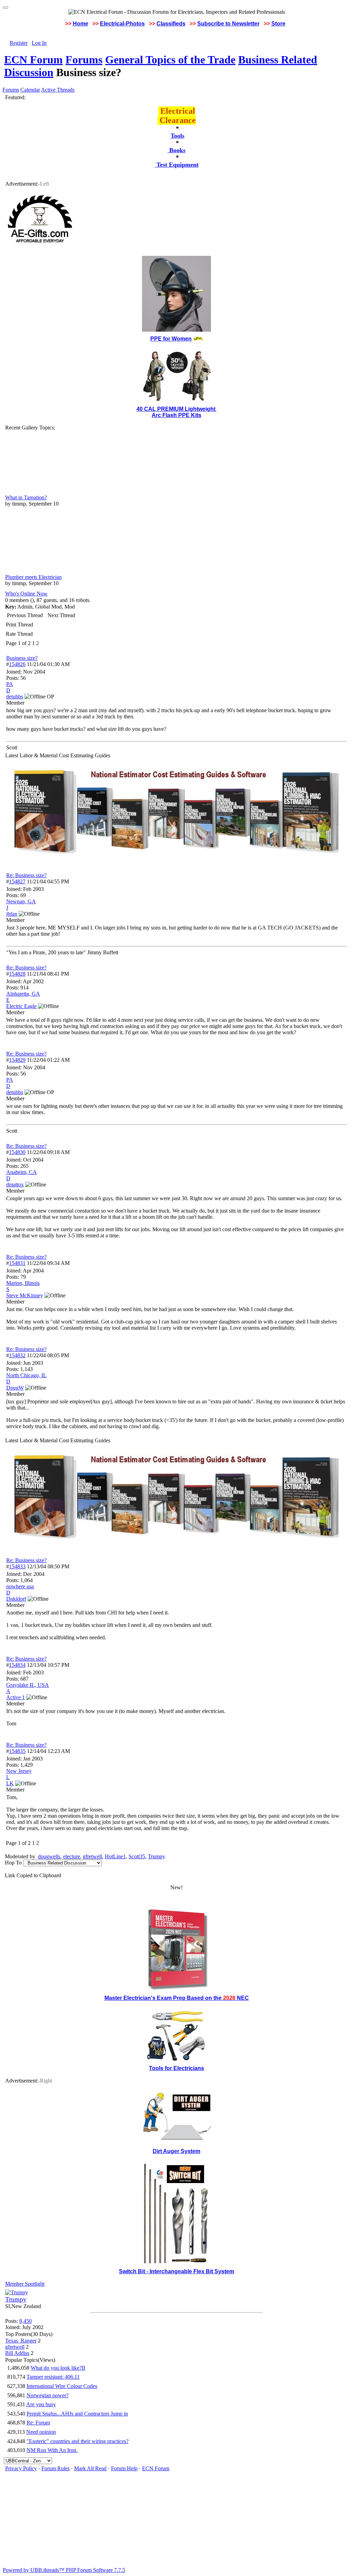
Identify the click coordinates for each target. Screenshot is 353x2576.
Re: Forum (38, 2423)
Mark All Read (90, 2468)
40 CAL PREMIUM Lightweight (177, 409)
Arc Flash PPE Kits (176, 415)
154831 (17, 1263)
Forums (84, 60)
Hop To (13, 1863)
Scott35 (137, 1856)
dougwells (49, 1856)
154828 (17, 974)
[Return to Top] (6, 8)
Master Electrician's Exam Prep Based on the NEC (177, 1998)
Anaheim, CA (22, 1172)
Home (80, 24)
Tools (178, 136)
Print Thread (19, 625)
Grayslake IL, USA (28, 1685)
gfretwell (92, 1856)
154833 (17, 1566)
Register (19, 43)
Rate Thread (19, 634)
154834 (17, 1665)
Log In (39, 43)
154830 (17, 1152)
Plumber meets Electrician (33, 577)
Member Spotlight (25, 2284)
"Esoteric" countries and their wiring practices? (78, 2441)
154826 (17, 664)
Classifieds (171, 24)
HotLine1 (115, 1856)
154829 (17, 1060)
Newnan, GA (21, 901)
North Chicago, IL (26, 1375)
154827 (17, 881)
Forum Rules (56, 2468)
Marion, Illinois (23, 1283)
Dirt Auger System (176, 2151)
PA (10, 684)
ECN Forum (33, 60)
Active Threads (58, 90)
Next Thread (61, 615)
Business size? (22, 658)
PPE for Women (171, 339)
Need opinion (41, 2432)
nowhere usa (20, 1586)
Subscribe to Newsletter (228, 24)
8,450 (26, 2321)
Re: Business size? (26, 875)
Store (278, 24)
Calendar (30, 90)
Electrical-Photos (122, 24)
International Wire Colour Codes (62, 2386)
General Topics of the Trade (170, 60)
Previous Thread (25, 615)
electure (72, 1856)
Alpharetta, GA (23, 994)
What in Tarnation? (26, 497)
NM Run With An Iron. (52, 2450)
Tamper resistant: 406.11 (53, 2377)
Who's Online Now (26, 594)
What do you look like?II (58, 2368)
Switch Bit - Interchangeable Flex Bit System (176, 2271)
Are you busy (41, 2404)
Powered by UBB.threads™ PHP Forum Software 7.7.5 (64, 2570)
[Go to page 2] (40, 643)
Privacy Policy (21, 2468)
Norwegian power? (48, 2395)
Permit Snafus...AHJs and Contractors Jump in (77, 2414)
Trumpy (157, 1856)
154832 (17, 1355)
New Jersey (19, 1771)
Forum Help (124, 2468)
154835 (17, 1751)
